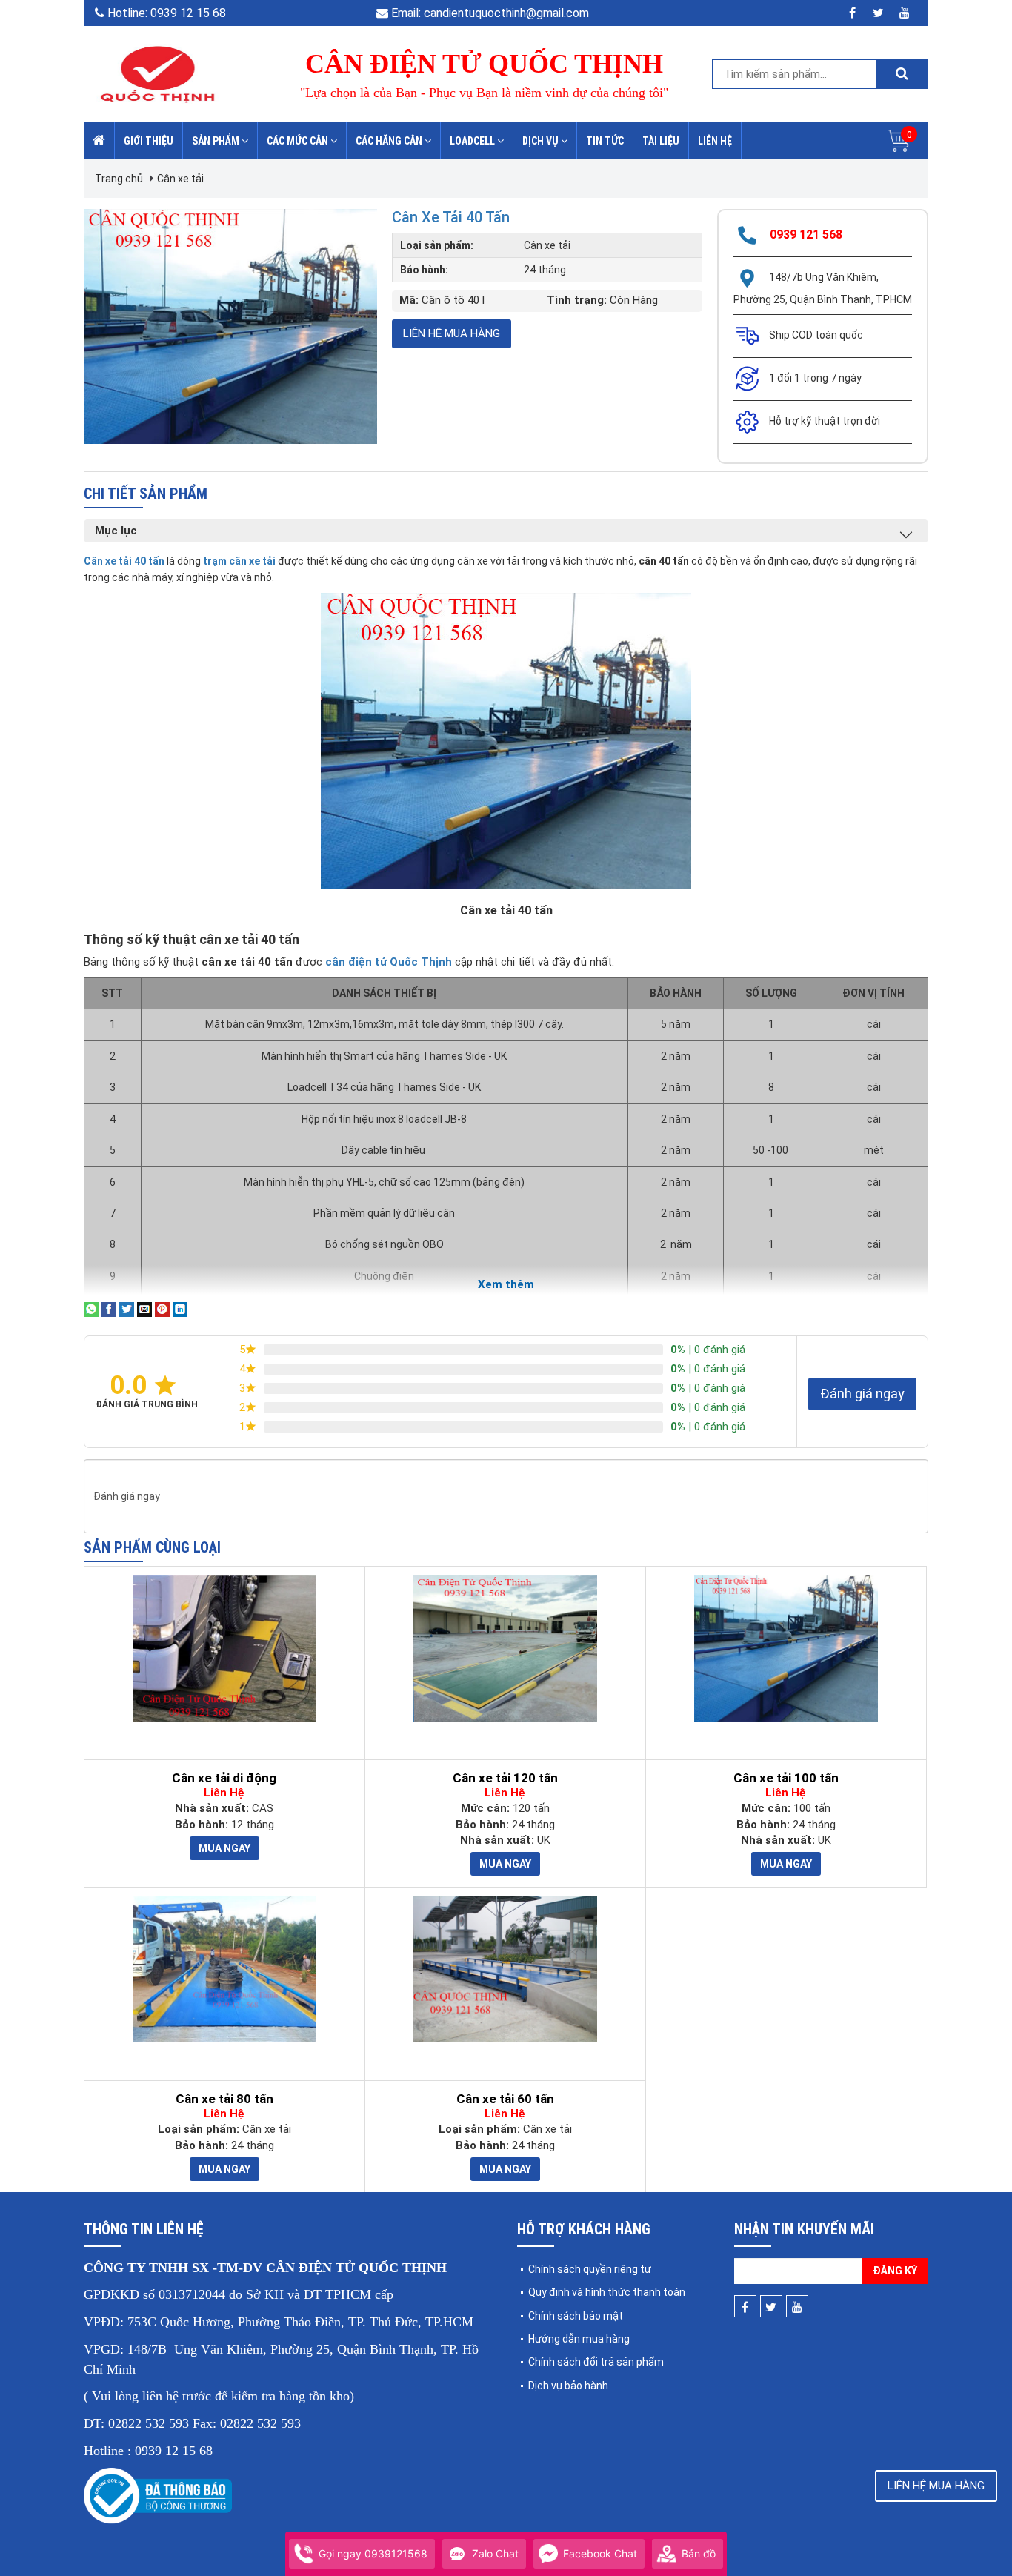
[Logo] (158, 73)
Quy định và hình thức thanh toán (607, 2292)
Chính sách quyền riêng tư (590, 2269)
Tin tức (605, 141)
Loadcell (473, 141)
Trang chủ (119, 179)
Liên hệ (715, 141)
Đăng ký (895, 2271)
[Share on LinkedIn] (180, 1309)
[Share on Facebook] (109, 1309)
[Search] (902, 74)
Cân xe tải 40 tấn (451, 217)
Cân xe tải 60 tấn (505, 2099)
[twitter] (878, 13)
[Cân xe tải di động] (224, 1648)
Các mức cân (299, 141)
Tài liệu (661, 141)
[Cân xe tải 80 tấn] (224, 1969)
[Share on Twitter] (127, 1309)
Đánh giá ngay (862, 1394)
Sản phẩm (217, 141)
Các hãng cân (390, 141)
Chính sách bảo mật (576, 2316)
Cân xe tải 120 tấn (505, 1778)
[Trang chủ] (99, 141)
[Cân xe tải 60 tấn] (505, 1969)
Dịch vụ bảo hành (568, 2386)
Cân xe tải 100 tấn (786, 1778)
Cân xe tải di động (224, 1778)
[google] (904, 13)
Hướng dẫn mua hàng (579, 2339)
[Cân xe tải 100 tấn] (786, 1648)
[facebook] (852, 13)
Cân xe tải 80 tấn (224, 2099)
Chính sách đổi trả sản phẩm (596, 2362)
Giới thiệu (149, 141)
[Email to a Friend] (144, 1309)
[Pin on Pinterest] (162, 1309)
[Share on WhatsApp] (91, 1309)
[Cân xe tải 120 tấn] (505, 1648)
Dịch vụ (542, 141)
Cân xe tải (180, 179)
